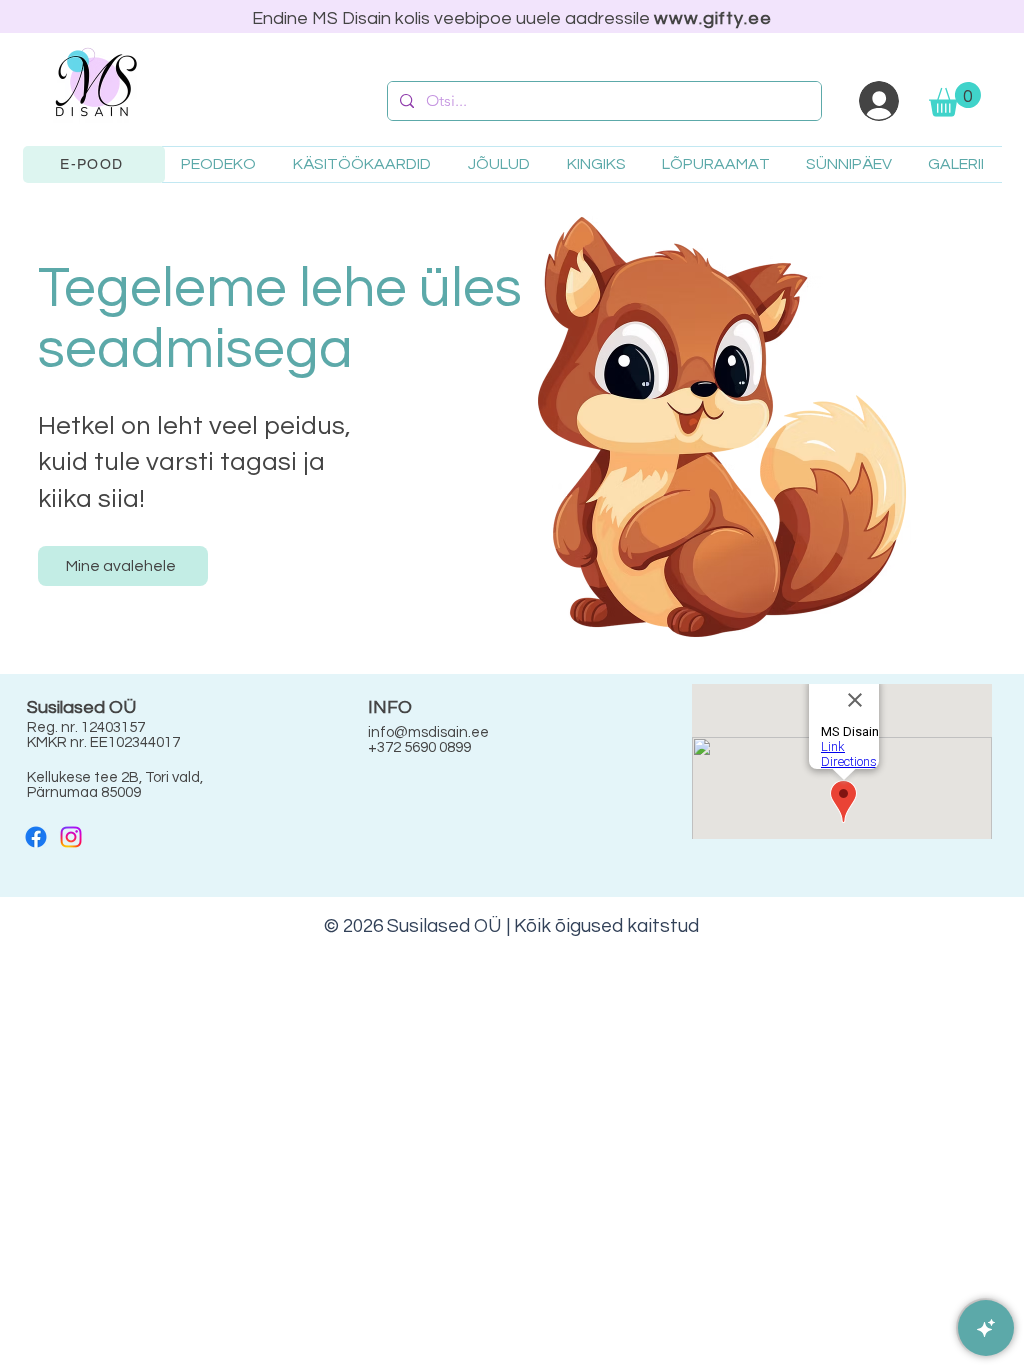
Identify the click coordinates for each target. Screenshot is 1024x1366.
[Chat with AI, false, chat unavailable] (986, 1328)
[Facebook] (36, 837)
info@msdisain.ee (428, 732)
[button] (955, 99)
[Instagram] (71, 837)
